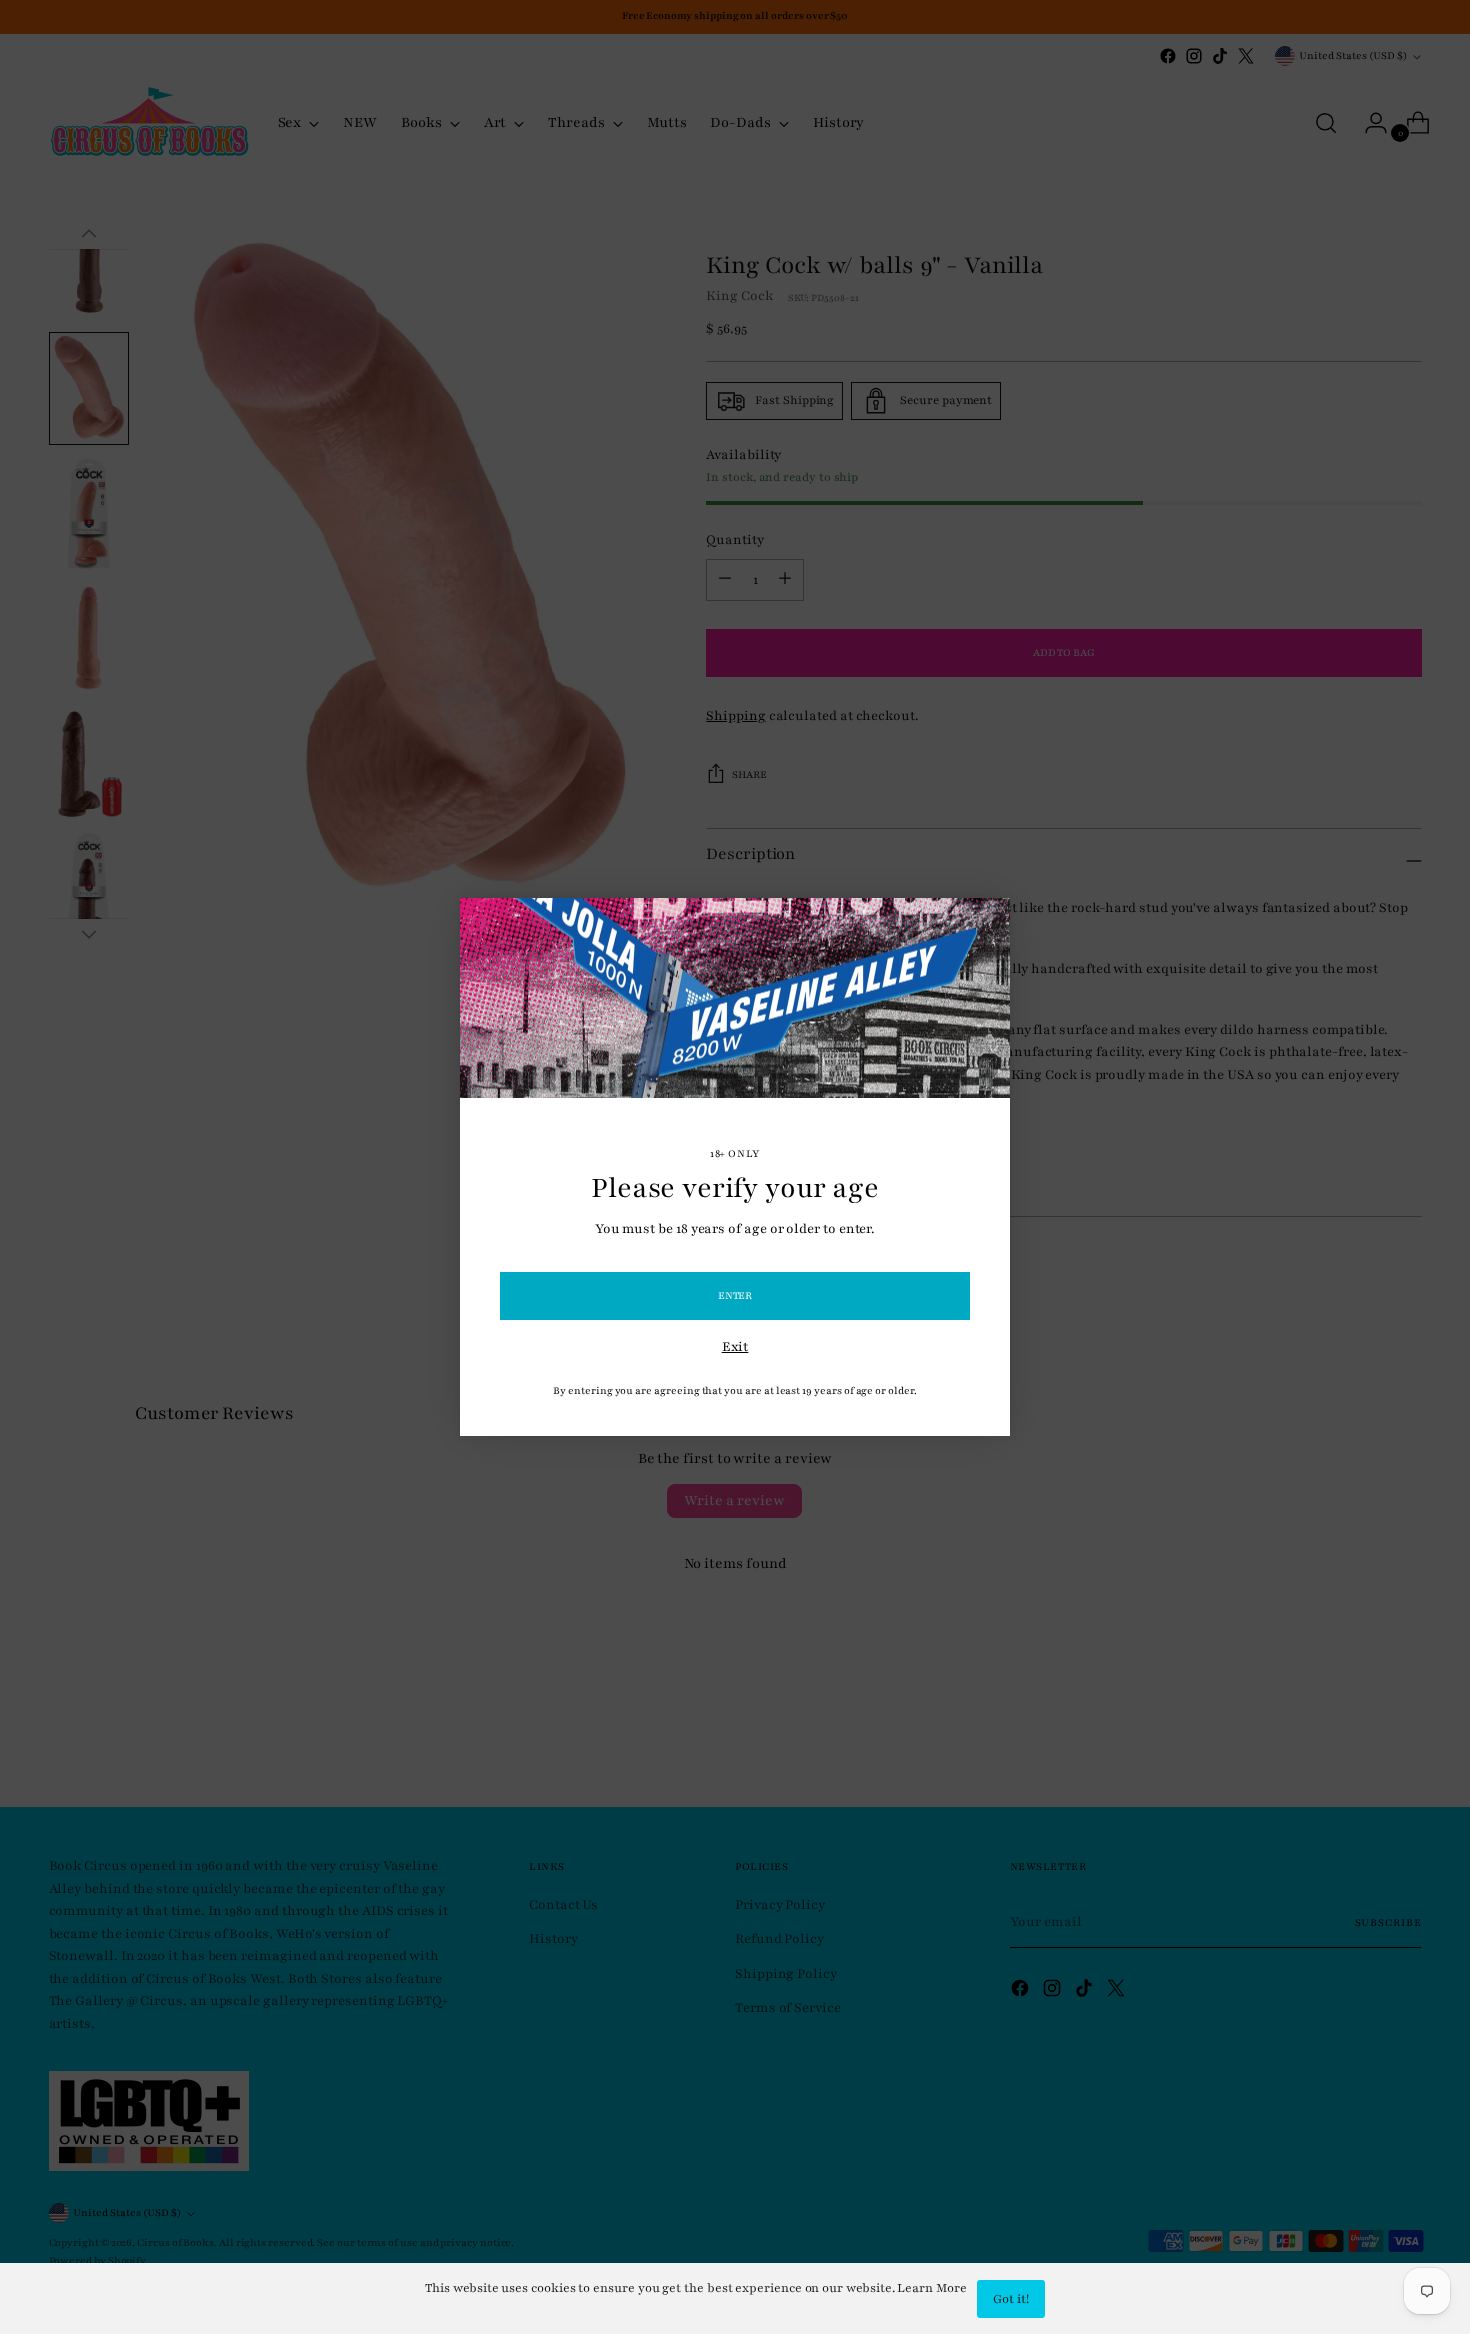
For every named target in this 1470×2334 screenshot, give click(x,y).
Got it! (1011, 2299)
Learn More (931, 2288)
